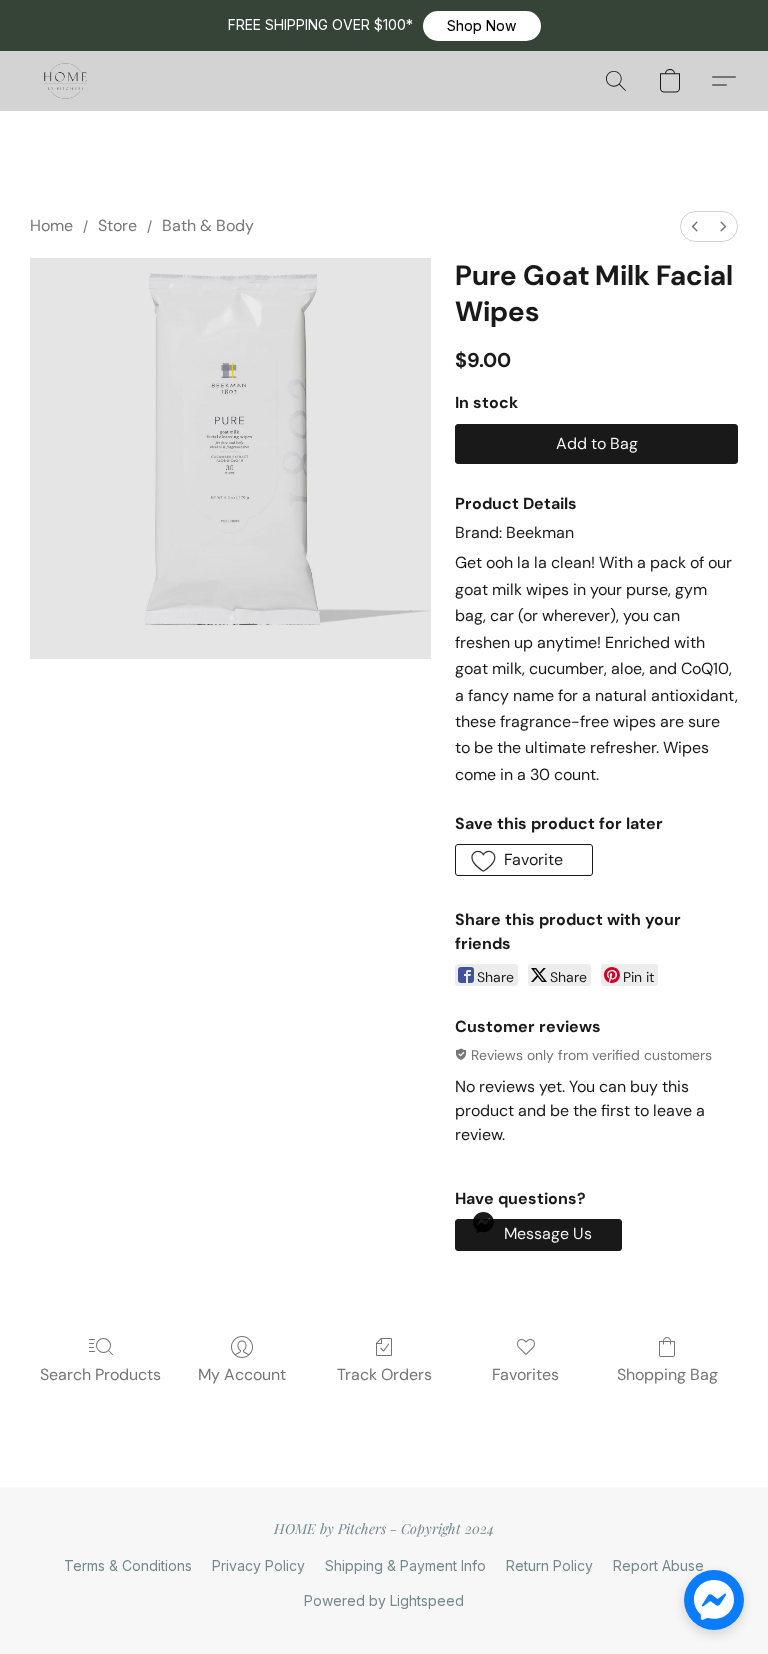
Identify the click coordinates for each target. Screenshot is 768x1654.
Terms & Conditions (128, 1565)
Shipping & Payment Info (405, 1565)
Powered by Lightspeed (384, 1600)
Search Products (100, 1374)
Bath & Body (208, 225)
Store (117, 225)
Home (51, 225)
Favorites (525, 1374)
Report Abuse (658, 1565)
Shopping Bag (667, 1374)
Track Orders (384, 1374)
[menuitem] (695, 226)
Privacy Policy (258, 1565)
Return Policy (549, 1565)
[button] (482, 26)
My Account (242, 1374)
